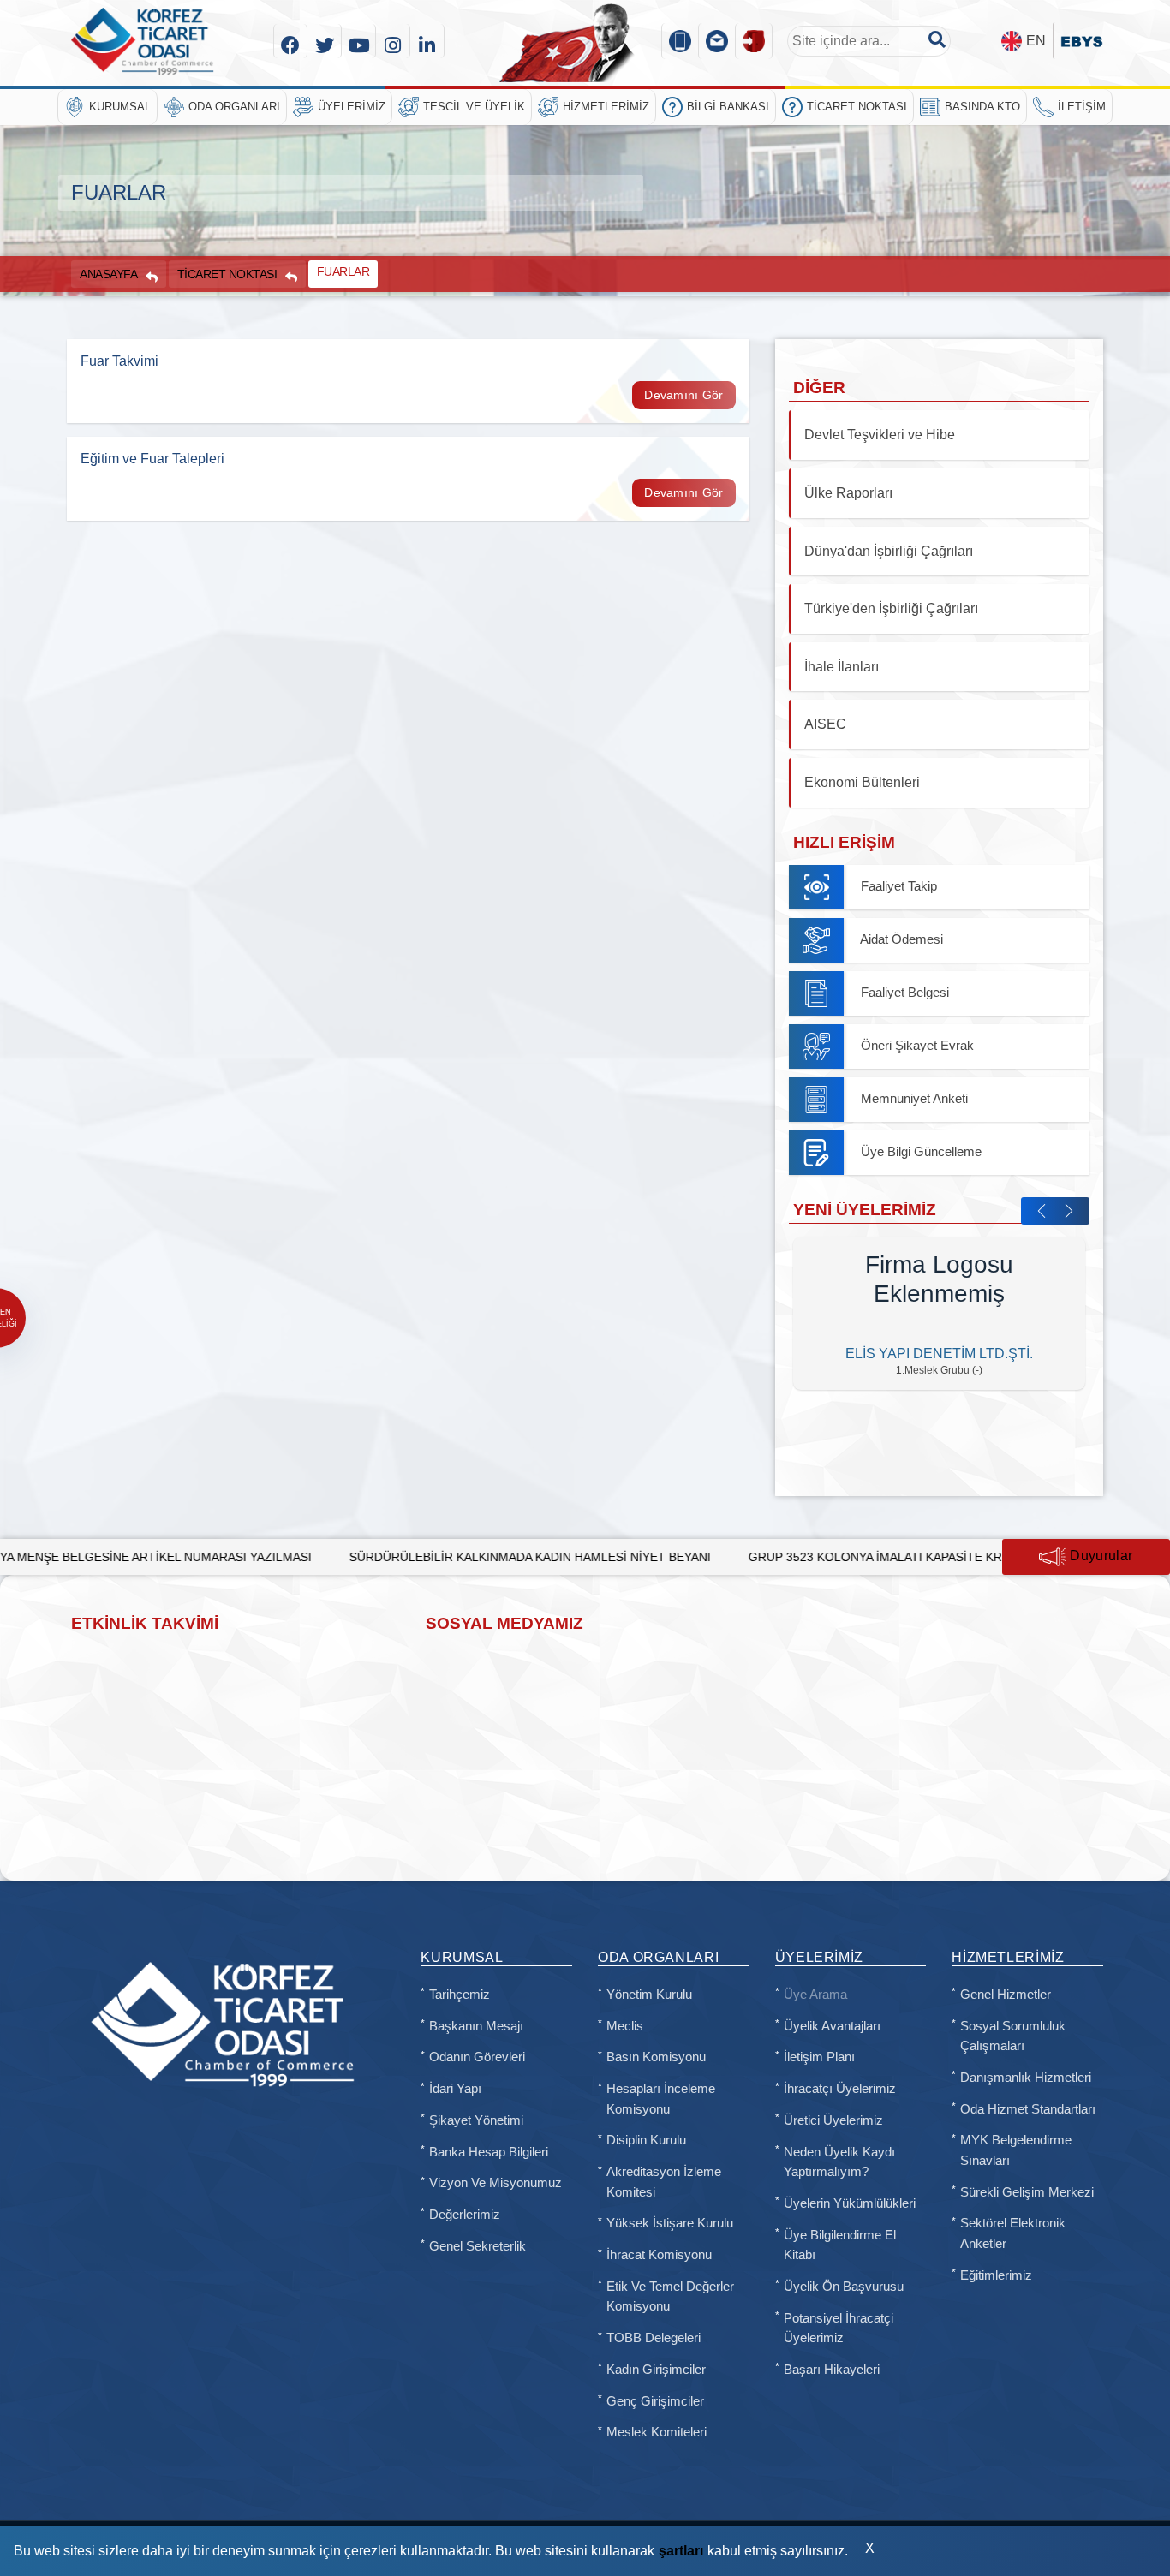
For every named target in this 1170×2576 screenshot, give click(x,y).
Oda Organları (234, 107)
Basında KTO (982, 107)
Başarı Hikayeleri (832, 2370)
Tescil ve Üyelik (474, 107)
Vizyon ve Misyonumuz (495, 2183)
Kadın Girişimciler (656, 2370)
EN (1036, 41)
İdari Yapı (455, 2089)
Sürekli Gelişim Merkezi (1027, 2192)
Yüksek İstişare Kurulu (670, 2223)
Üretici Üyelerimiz (833, 2120)
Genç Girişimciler (655, 2401)
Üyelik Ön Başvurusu (844, 2287)
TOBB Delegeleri (654, 2338)
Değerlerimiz (465, 2215)
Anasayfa (108, 274)
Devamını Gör (683, 395)
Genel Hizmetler (1006, 1995)
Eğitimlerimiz (996, 2275)
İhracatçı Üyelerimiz (840, 2089)
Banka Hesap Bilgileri (489, 2152)
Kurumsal (120, 107)
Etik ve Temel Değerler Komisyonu (670, 2297)
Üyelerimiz (352, 107)
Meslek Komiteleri (657, 2432)
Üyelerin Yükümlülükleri (850, 2203)
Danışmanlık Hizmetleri (1026, 2078)
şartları (681, 2551)
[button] (1042, 1211)
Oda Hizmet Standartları (1028, 2109)
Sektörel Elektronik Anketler (1013, 2233)
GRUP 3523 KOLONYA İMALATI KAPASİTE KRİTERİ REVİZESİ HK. (800, 1557)
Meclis (625, 2026)
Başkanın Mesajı (476, 2026)
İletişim (1082, 107)
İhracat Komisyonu (659, 2255)
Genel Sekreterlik (478, 2246)
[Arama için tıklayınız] (937, 39)
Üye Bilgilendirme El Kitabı (840, 2245)
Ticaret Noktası (857, 107)
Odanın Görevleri (477, 2057)
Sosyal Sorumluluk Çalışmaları (1013, 2036)
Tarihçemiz (460, 1995)
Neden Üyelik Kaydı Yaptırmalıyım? (839, 2162)
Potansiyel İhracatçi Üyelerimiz (839, 2329)
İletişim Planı (819, 2057)
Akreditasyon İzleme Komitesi (664, 2182)
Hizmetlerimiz (606, 107)
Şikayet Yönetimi (476, 2120)
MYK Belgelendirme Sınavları (1016, 2150)
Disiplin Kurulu (646, 2140)
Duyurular (1099, 1556)
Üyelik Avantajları (832, 2026)
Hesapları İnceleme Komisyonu (661, 2099)
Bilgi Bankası (728, 107)
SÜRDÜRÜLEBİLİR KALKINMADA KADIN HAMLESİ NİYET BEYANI (399, 1557)
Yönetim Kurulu (649, 1995)
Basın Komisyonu (656, 2057)
